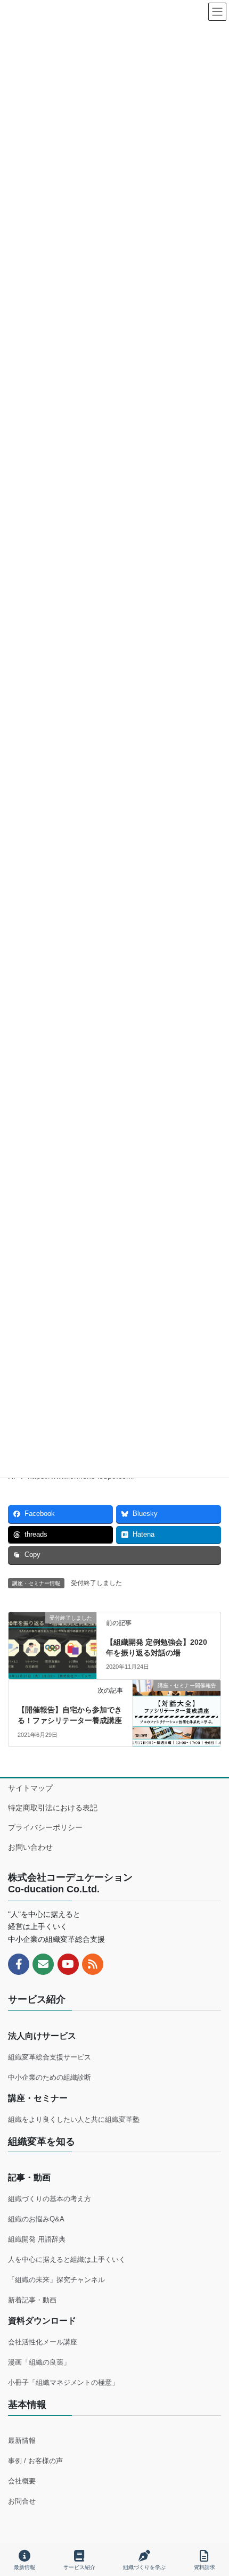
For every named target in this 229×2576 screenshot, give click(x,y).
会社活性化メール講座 (43, 2342)
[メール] (43, 1964)
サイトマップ (30, 1788)
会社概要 (22, 2481)
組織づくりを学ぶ (144, 2567)
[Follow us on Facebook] (19, 1964)
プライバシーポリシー (45, 1827)
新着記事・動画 (32, 2300)
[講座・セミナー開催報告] (177, 1701)
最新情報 (22, 2440)
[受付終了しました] (52, 1636)
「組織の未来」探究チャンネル (56, 2280)
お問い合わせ (30, 1847)
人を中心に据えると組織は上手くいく (67, 2259)
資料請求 (205, 2567)
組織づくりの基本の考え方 (50, 2199)
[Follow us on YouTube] (68, 1964)
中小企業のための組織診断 (50, 2077)
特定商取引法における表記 (53, 1808)
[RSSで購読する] (93, 1964)
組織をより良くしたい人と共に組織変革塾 (74, 2119)
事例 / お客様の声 (35, 2461)
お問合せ (22, 2501)
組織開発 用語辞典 (37, 2239)
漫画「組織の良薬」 (39, 2362)
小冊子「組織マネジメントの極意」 (63, 2382)
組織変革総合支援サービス (50, 2057)
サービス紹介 (79, 2567)
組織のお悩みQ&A (36, 2219)
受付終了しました (96, 1583)
